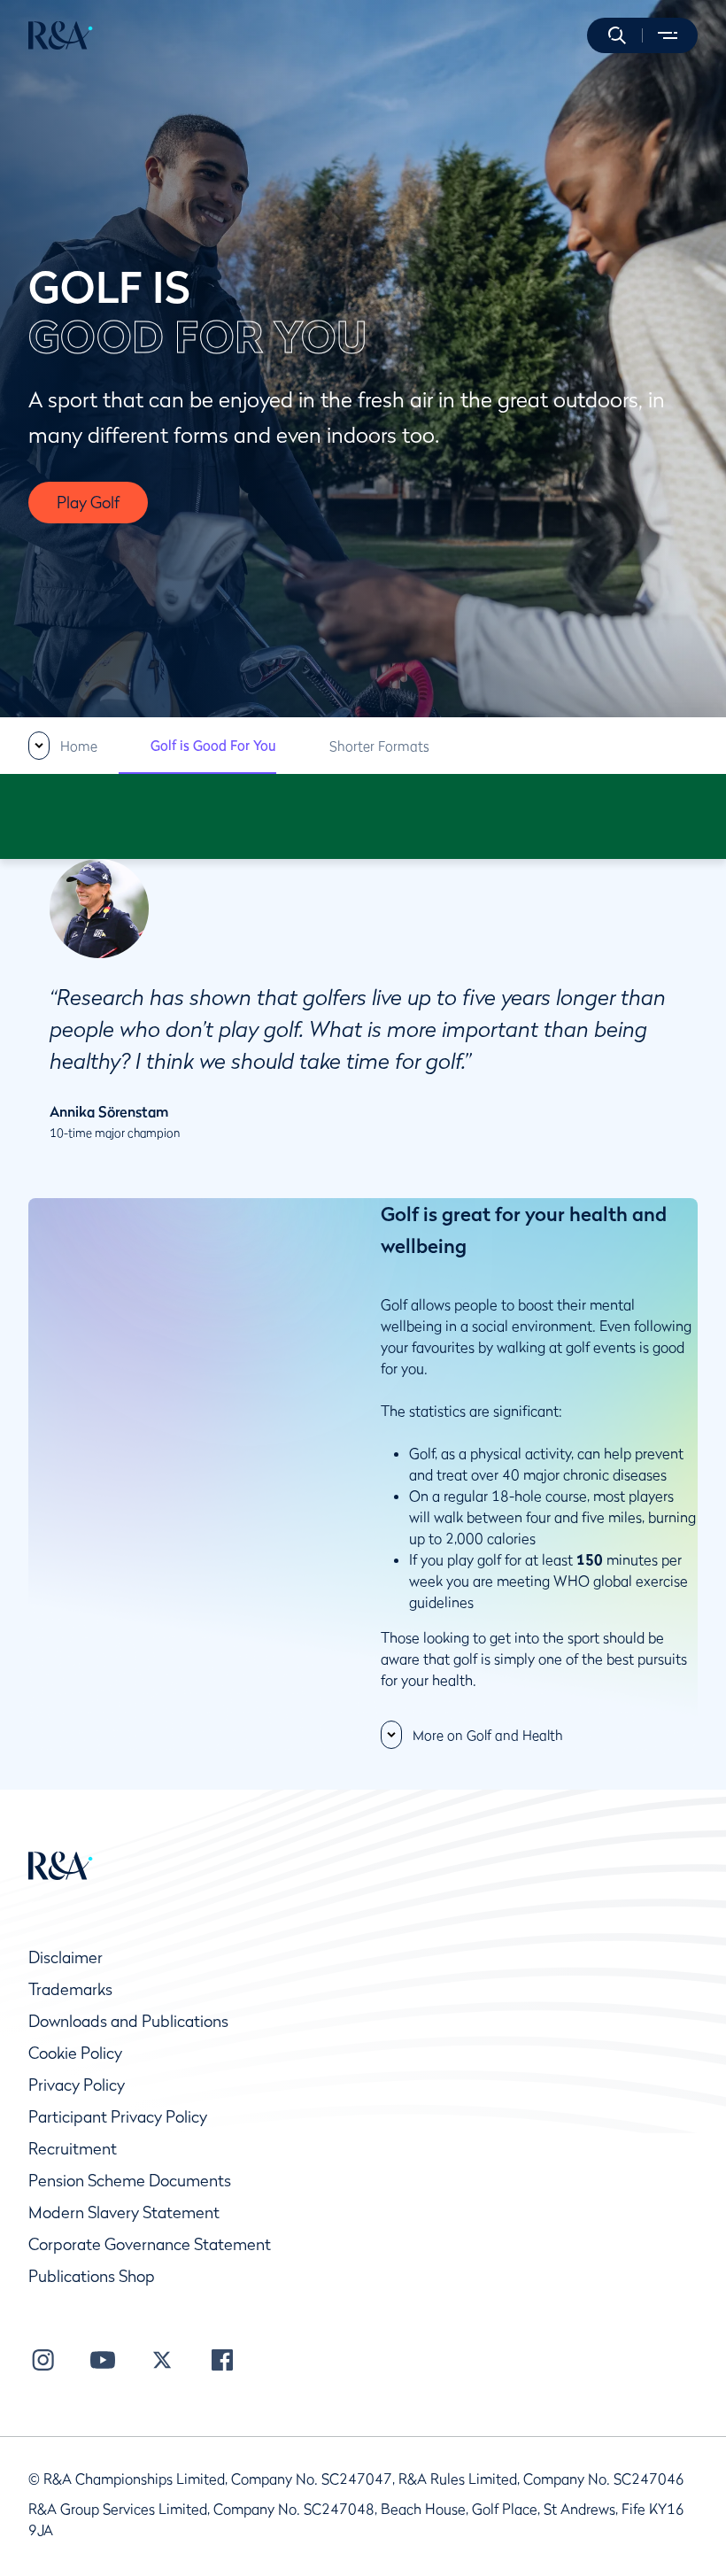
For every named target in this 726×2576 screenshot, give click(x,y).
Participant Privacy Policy (118, 2117)
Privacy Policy (77, 2085)
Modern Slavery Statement (124, 2212)
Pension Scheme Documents (130, 2181)
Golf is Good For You (213, 745)
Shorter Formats (379, 746)
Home (79, 746)
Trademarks (70, 1989)
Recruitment (73, 2149)
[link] (63, 746)
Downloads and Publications (128, 2021)
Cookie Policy (75, 2053)
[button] (617, 35)
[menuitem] (61, 35)
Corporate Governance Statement (150, 2244)
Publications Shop (92, 2276)
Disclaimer (66, 1957)
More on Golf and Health (488, 1735)
